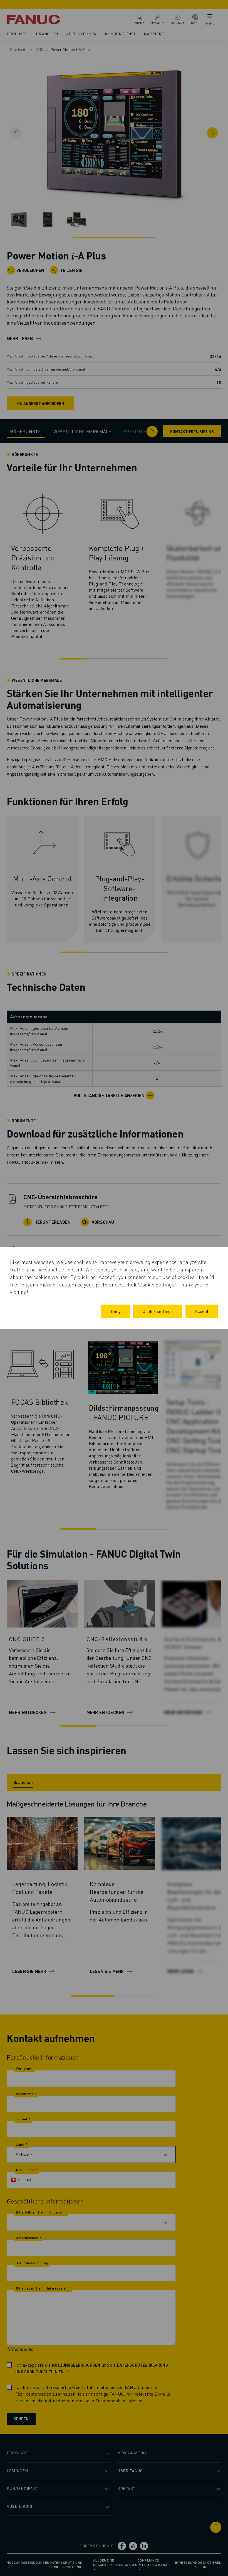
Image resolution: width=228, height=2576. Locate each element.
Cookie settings (158, 1311)
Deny (116, 1311)
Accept (202, 1311)
